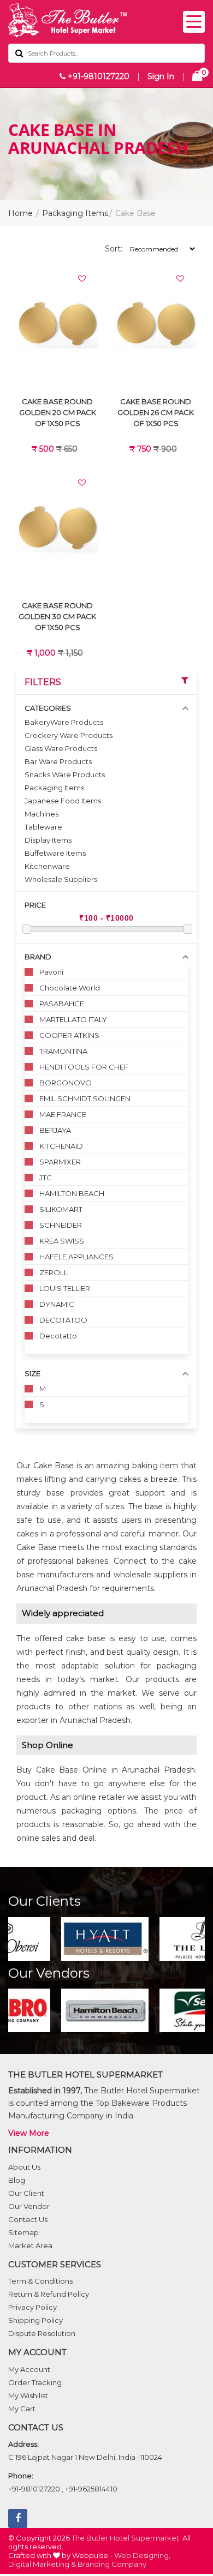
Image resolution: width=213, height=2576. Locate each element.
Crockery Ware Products (69, 735)
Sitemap (23, 2232)
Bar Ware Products (58, 761)
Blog (17, 2180)
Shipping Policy (35, 2320)
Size (32, 1373)
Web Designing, (142, 2555)
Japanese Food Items (63, 801)
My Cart (22, 2409)
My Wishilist (28, 2395)
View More (29, 2133)
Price (35, 905)
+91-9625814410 (91, 2489)
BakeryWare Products (64, 722)
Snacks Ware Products (65, 774)
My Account (29, 2369)
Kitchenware (47, 866)
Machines (42, 814)
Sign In (161, 76)
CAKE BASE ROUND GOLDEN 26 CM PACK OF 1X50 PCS (156, 412)
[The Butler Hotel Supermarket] (106, 20)
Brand (38, 957)
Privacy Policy (32, 2307)
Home (20, 213)
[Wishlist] (82, 279)
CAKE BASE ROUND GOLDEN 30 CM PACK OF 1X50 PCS (57, 616)
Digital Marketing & (42, 2564)
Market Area (30, 2245)
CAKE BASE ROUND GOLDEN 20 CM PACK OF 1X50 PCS (58, 412)
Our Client (26, 2193)
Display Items (48, 840)
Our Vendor (29, 2206)
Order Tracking (35, 2382)
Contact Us (28, 2219)
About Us (24, 2167)
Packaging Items (75, 213)
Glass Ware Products (61, 748)
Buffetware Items (55, 853)
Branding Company (112, 2564)
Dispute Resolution (42, 2333)
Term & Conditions (40, 2281)
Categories (48, 708)
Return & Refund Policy (49, 2294)
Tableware (43, 827)
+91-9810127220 (97, 76)
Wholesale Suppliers (61, 879)
